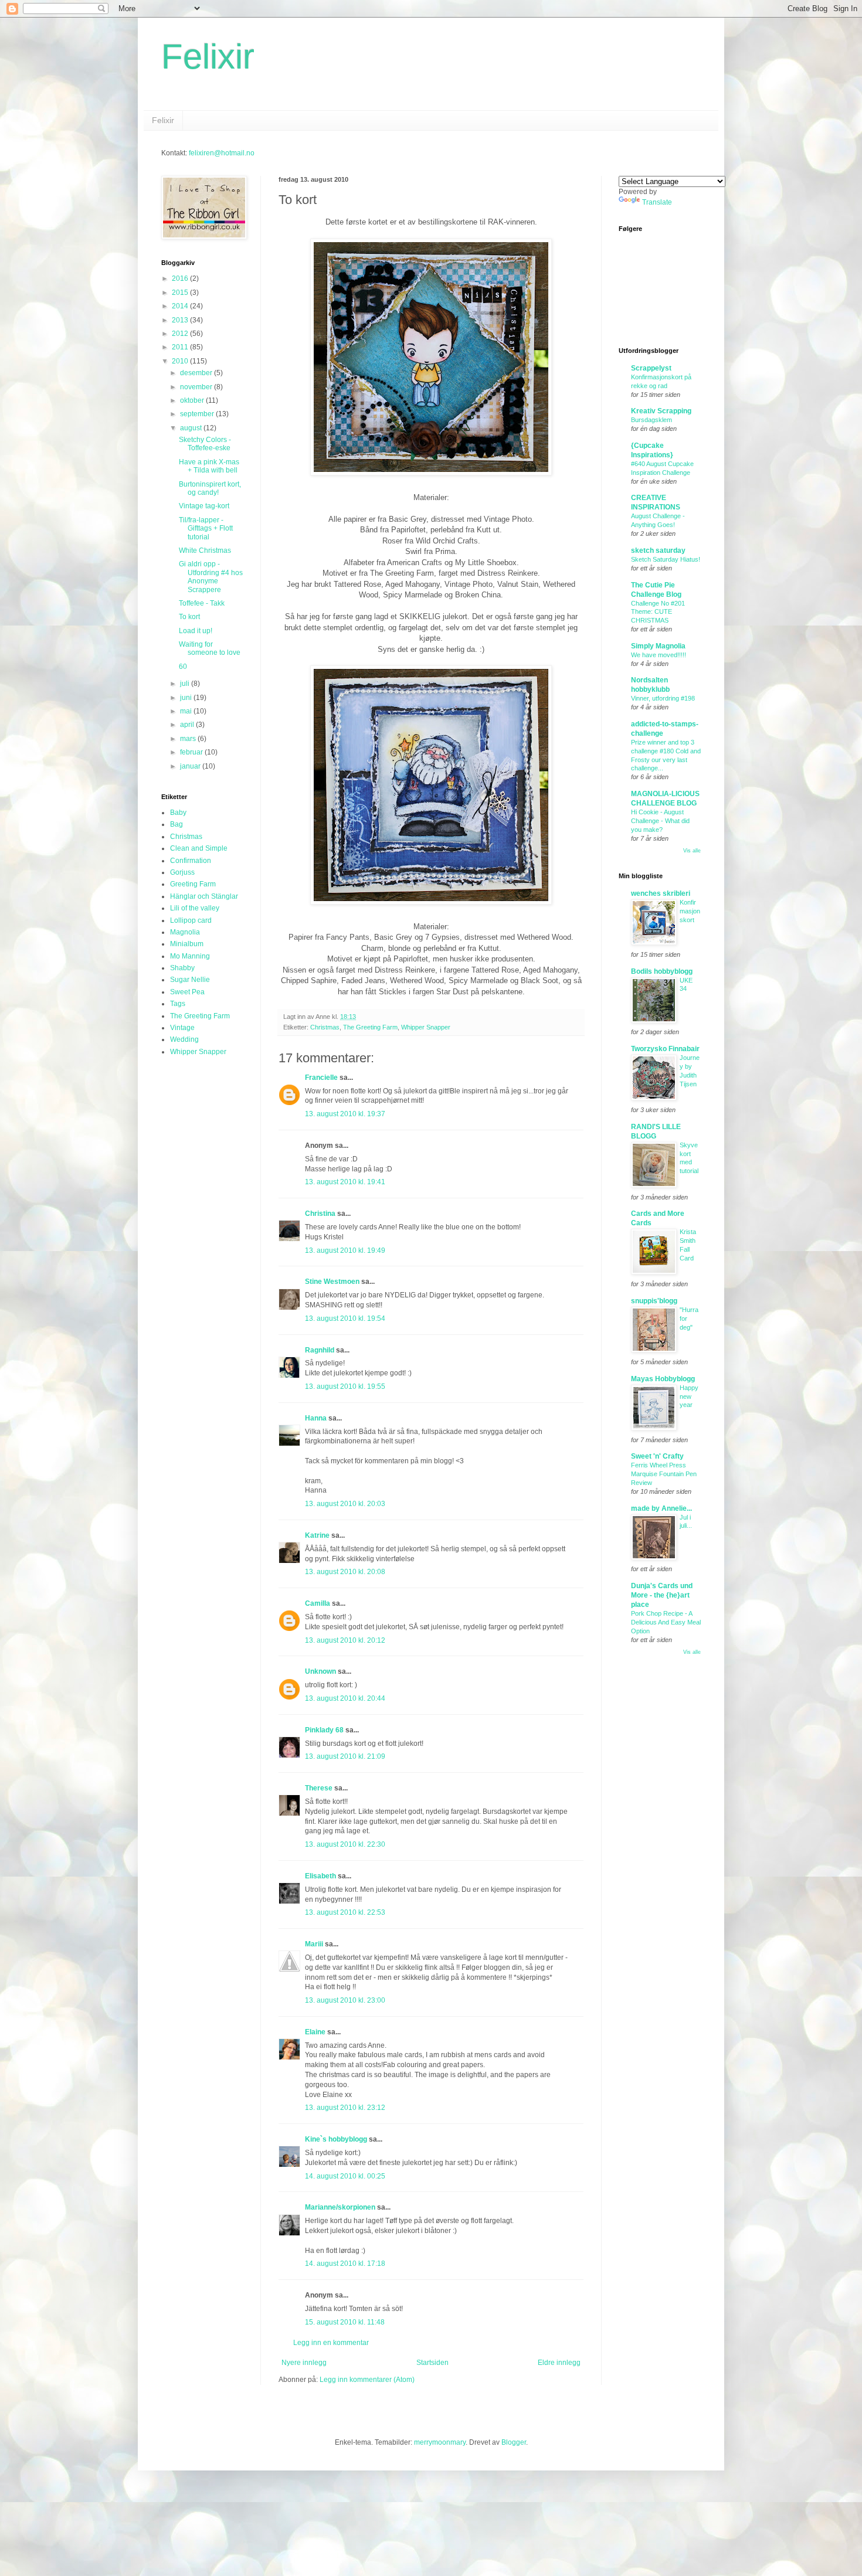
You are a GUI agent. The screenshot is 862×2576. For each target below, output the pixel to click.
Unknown (320, 1671)
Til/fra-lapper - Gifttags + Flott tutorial (206, 529)
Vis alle (692, 851)
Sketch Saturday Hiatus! (666, 559)
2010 (181, 361)
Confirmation (191, 861)
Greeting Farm (193, 884)
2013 (181, 320)
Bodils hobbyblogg (662, 971)
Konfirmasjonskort (690, 911)
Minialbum (187, 944)
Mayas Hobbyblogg (663, 1379)
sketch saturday (658, 550)
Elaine (315, 2032)
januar (191, 766)
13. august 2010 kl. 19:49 (345, 1250)
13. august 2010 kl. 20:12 (345, 1640)
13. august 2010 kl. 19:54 (345, 1318)
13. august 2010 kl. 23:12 (345, 2108)
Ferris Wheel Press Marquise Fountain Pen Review (664, 1474)
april (188, 725)
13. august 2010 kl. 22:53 (345, 1912)
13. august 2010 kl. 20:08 (345, 1572)
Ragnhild (320, 1350)
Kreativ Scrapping (661, 411)
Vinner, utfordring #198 (663, 698)
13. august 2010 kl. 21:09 (345, 1756)
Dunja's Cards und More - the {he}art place (662, 1595)
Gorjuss (182, 872)
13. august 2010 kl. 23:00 (345, 2000)
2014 (181, 306)
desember (197, 373)
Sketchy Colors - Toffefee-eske (205, 444)
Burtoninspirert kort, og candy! (210, 488)
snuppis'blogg (654, 1301)
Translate (657, 202)
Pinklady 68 (324, 1730)
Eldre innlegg (559, 2363)
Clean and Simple (199, 848)
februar (192, 752)
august (192, 428)
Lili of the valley (195, 908)
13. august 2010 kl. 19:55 (345, 1386)
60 (183, 667)
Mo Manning (190, 956)
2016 (181, 278)
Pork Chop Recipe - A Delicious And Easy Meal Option (666, 1622)
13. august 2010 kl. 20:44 (345, 1698)
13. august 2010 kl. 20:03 (345, 1504)
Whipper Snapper (426, 1027)
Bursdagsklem (651, 420)
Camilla (318, 1603)
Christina (320, 1214)
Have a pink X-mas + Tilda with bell (209, 466)
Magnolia (185, 932)
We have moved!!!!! (659, 655)
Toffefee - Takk (202, 603)
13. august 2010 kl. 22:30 (345, 1844)
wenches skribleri (661, 893)
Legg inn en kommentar (331, 2343)
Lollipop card (191, 920)
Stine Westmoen (332, 1282)
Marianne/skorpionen (340, 2207)
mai (187, 711)
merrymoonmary (440, 2442)
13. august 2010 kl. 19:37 (345, 1114)
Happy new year (689, 1396)
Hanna (316, 1418)
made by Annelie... (661, 1508)
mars (189, 739)
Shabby (182, 968)
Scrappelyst (651, 368)
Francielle (321, 1078)
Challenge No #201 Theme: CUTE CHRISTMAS (658, 612)
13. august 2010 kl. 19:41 (345, 1182)
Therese (319, 1788)
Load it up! (196, 631)
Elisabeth (320, 1876)
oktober (193, 400)
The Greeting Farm (370, 1027)
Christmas (325, 1027)
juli (186, 684)
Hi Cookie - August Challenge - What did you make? (660, 821)
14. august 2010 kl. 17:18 (345, 2264)
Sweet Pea (187, 992)
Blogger (514, 2442)
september (198, 414)
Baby (178, 813)
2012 (181, 334)
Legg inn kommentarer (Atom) (367, 2380)
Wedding (184, 1039)
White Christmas (205, 550)
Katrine (317, 1535)
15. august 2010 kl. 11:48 (345, 2322)
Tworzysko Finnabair (665, 1049)
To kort (189, 617)
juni (187, 698)
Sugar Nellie (190, 980)
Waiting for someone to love (210, 648)
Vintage (182, 1028)
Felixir (208, 57)
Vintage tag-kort (204, 506)
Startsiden (432, 2363)
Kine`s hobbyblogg (336, 2139)
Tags (178, 1004)
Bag (177, 824)
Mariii (314, 1944)
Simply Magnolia (658, 646)
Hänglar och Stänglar (204, 896)
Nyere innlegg (304, 2363)
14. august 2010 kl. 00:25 (345, 2176)
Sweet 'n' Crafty (657, 1456)
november (197, 387)
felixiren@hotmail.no (222, 153)
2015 (181, 293)
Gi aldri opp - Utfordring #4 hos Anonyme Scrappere (211, 577)
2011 (181, 347)
